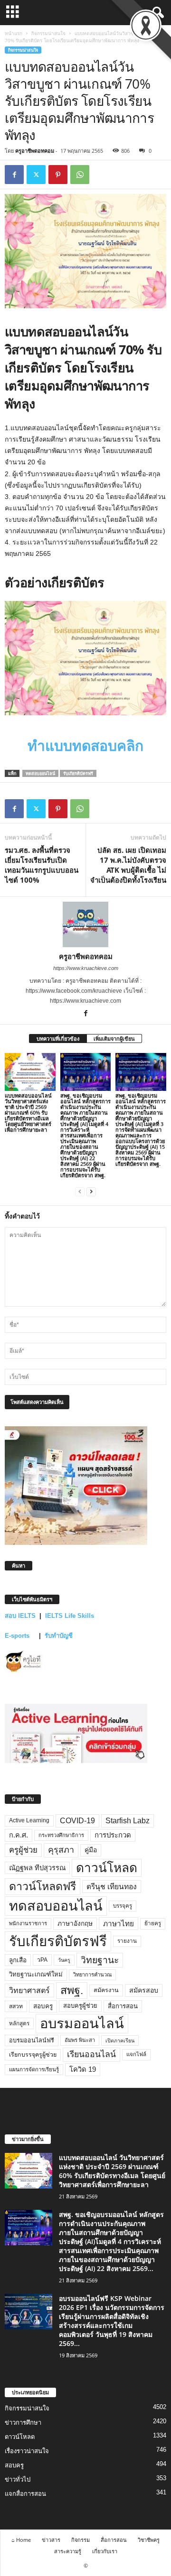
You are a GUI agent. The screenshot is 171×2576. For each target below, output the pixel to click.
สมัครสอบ (144, 1990)
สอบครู (43, 2006)
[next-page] (91, 1191)
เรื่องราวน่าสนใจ (27, 2451)
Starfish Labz (128, 1821)
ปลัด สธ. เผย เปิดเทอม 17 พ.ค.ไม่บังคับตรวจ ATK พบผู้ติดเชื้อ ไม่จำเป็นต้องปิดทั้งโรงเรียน (128, 865)
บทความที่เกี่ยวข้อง (58, 1039)
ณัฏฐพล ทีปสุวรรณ (37, 1868)
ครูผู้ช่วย (23, 1850)
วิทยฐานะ (100, 1960)
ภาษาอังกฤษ (75, 1924)
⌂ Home (21, 2540)
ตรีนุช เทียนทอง (112, 1887)
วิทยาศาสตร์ (29, 1990)
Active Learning (29, 1820)
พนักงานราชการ (28, 1923)
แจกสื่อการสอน (25, 2494)
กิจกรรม (81, 2540)
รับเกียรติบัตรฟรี (78, 773)
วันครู (64, 1960)
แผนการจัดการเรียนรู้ (34, 2069)
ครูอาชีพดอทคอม (35, 151)
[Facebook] (14, 175)
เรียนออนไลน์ (91, 2054)
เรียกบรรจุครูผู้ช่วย (33, 2055)
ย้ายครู (153, 1923)
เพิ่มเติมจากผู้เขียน (114, 1039)
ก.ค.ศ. (19, 1835)
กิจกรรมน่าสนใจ (48, 33)
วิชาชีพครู (149, 2540)
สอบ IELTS (20, 1616)
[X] (36, 175)
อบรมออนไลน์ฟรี (32, 2040)
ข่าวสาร (51, 2540)
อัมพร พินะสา (80, 2040)
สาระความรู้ (68, 2551)
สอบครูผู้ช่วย (80, 2006)
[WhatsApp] (80, 175)
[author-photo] (85, 924)
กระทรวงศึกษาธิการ (61, 1835)
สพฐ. (72, 1990)
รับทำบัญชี (59, 1636)
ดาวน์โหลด (107, 1868)
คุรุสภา (61, 1850)
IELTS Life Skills (70, 1616)
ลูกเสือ (18, 1960)
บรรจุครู (123, 1906)
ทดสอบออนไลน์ (40, 773)
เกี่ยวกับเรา (105, 2551)
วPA (42, 1960)
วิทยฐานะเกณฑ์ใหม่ (36, 1974)
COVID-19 (77, 1821)
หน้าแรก (14, 33)
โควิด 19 (83, 2069)
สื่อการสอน (123, 2006)
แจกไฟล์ (136, 2054)
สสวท (16, 2006)
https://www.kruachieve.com (86, 968)
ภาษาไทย (119, 1924)
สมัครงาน (106, 1990)
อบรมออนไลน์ (82, 2023)
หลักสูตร (19, 2023)
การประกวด (113, 1835)
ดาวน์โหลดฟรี (43, 1886)
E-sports (18, 1636)
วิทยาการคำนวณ (92, 1975)
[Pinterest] (58, 175)
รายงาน (127, 1941)
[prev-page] (80, 1191)
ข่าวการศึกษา (23, 2423)
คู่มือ (91, 1850)
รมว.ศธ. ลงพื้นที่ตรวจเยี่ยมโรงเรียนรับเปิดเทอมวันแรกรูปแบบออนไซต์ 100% (42, 865)
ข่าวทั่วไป (18, 2479)
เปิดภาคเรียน (120, 2040)
